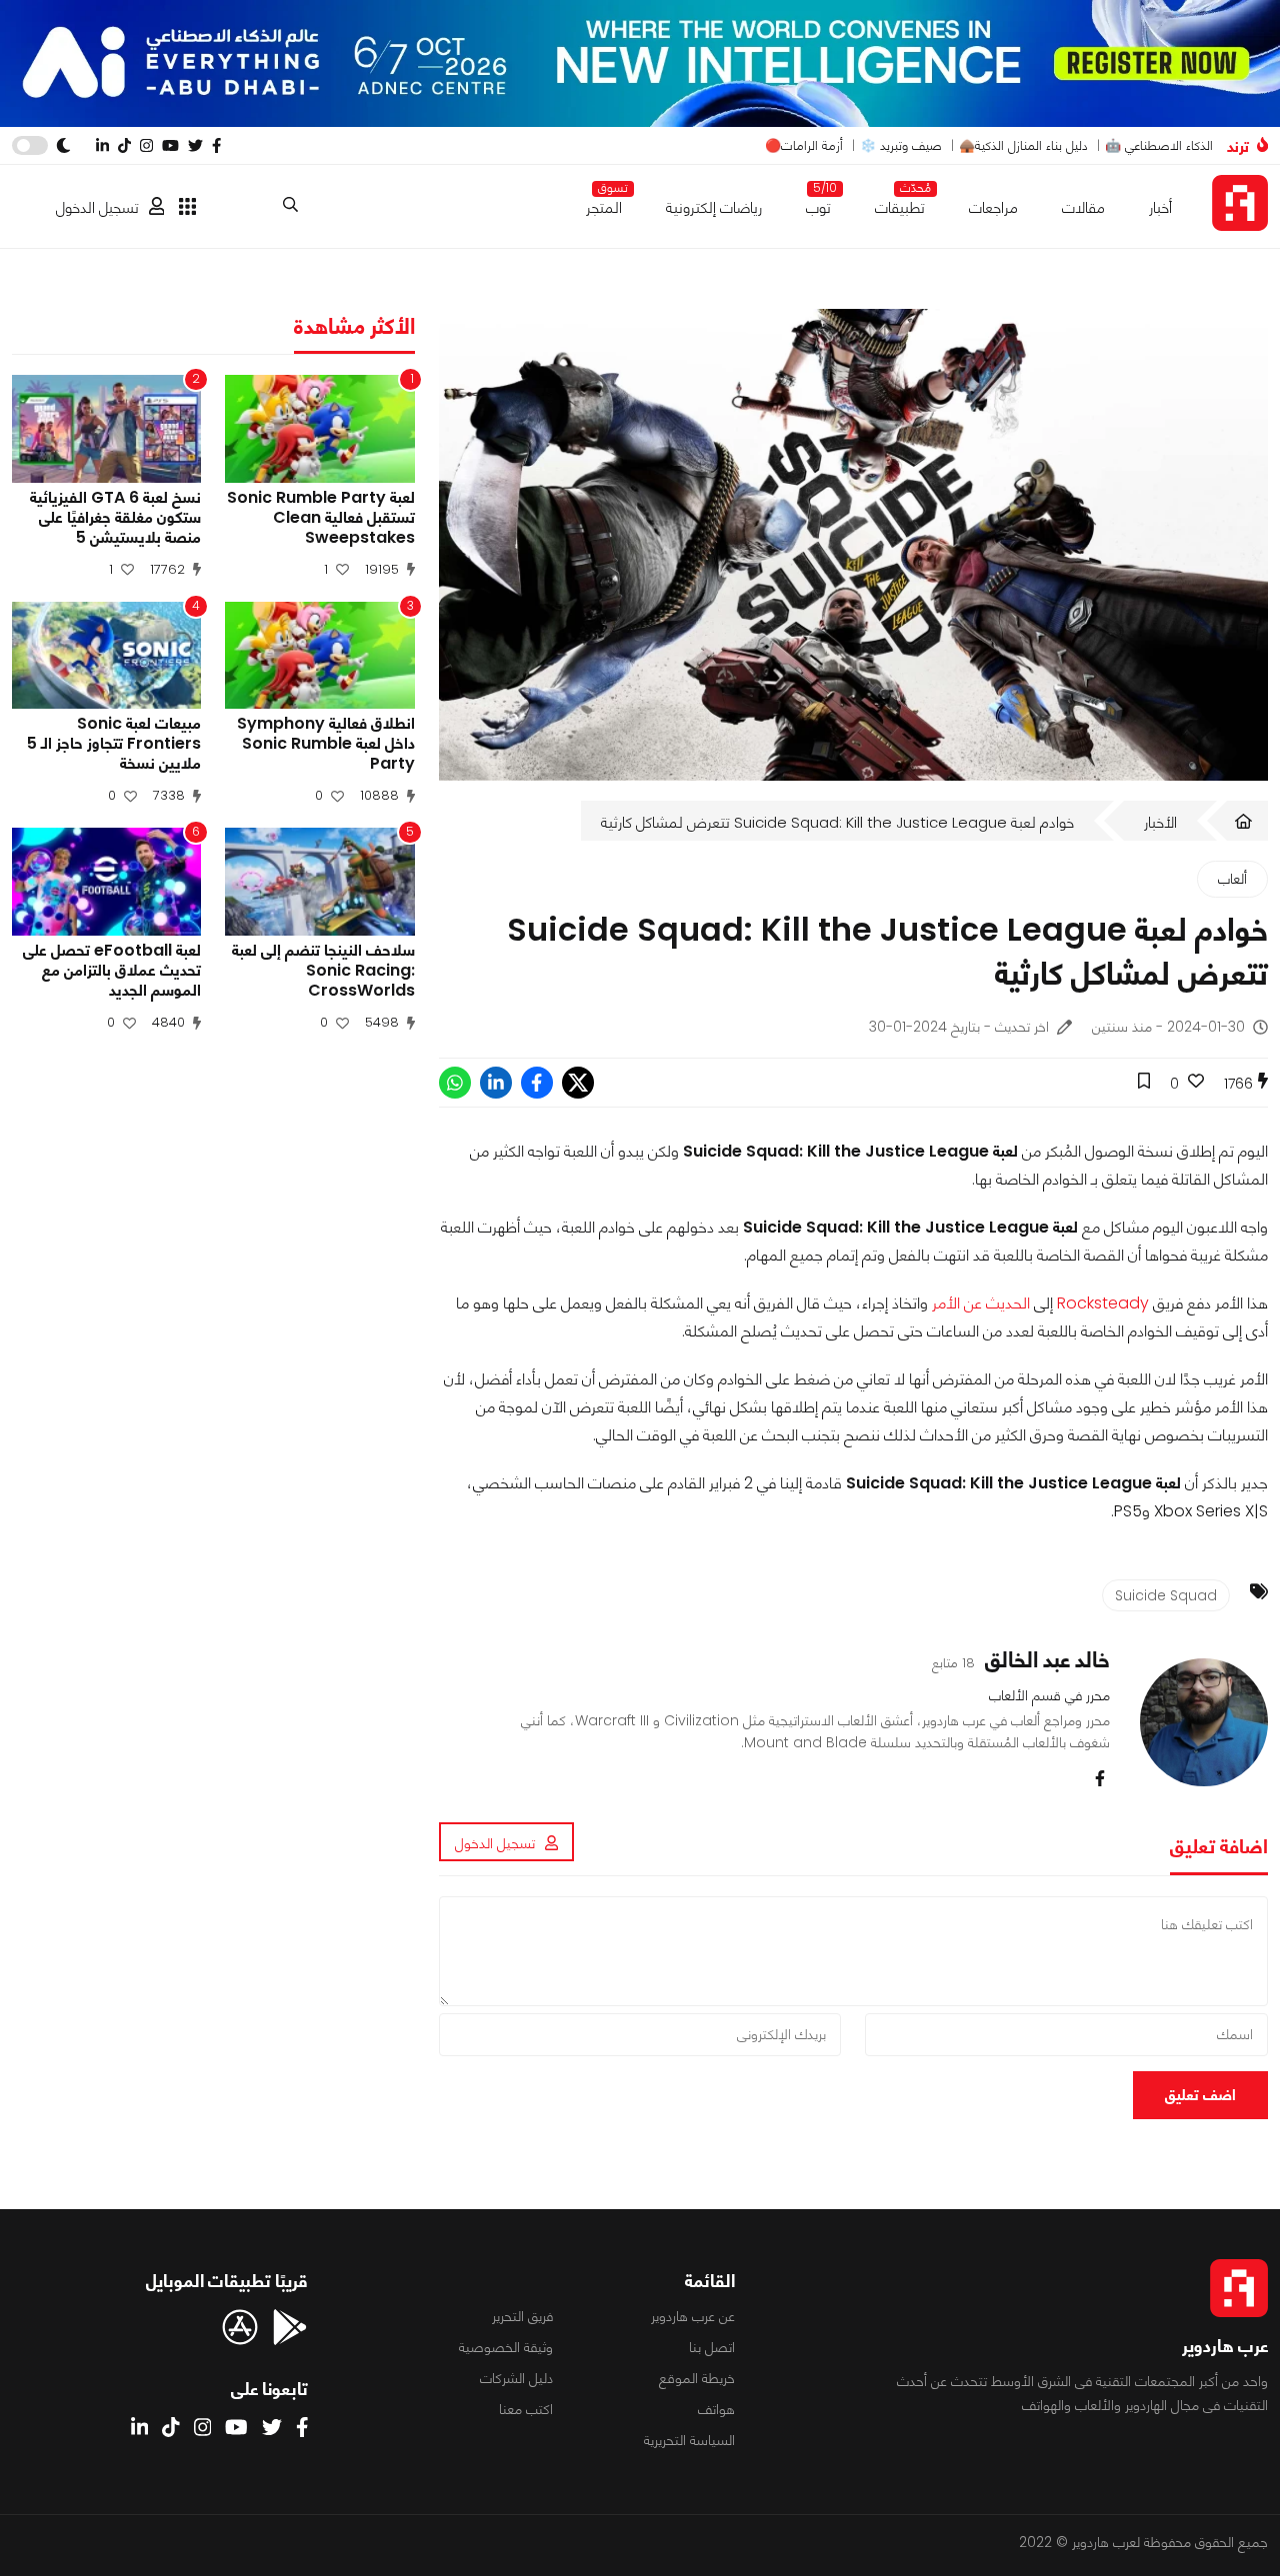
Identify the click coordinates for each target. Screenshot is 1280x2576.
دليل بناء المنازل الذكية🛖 (1023, 145)
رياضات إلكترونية (714, 207)
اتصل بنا (712, 2347)
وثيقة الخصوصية (506, 2347)
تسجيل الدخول (97, 207)
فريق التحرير (522, 2316)
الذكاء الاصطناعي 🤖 (1159, 145)
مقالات (1083, 207)
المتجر (604, 203)
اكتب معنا (526, 2409)
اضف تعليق (1200, 2095)
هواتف (716, 2409)
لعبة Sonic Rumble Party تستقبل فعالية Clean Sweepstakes (320, 518)
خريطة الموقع (697, 2378)
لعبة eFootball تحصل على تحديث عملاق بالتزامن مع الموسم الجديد (112, 971)
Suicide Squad (1166, 1595)
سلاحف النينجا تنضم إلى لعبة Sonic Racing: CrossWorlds (323, 971)
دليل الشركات (516, 2378)
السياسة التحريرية (689, 2440)
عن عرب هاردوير (693, 2316)
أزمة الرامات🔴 (804, 145)
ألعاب (1232, 879)
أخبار (1160, 207)
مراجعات (993, 207)
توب (818, 203)
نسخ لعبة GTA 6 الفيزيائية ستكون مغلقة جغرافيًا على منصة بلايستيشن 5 (115, 518)
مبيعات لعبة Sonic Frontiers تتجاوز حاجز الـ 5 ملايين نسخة (114, 744)
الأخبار (1160, 822)
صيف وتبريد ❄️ (901, 145)
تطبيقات (900, 203)
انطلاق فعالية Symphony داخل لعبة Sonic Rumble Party (325, 744)
